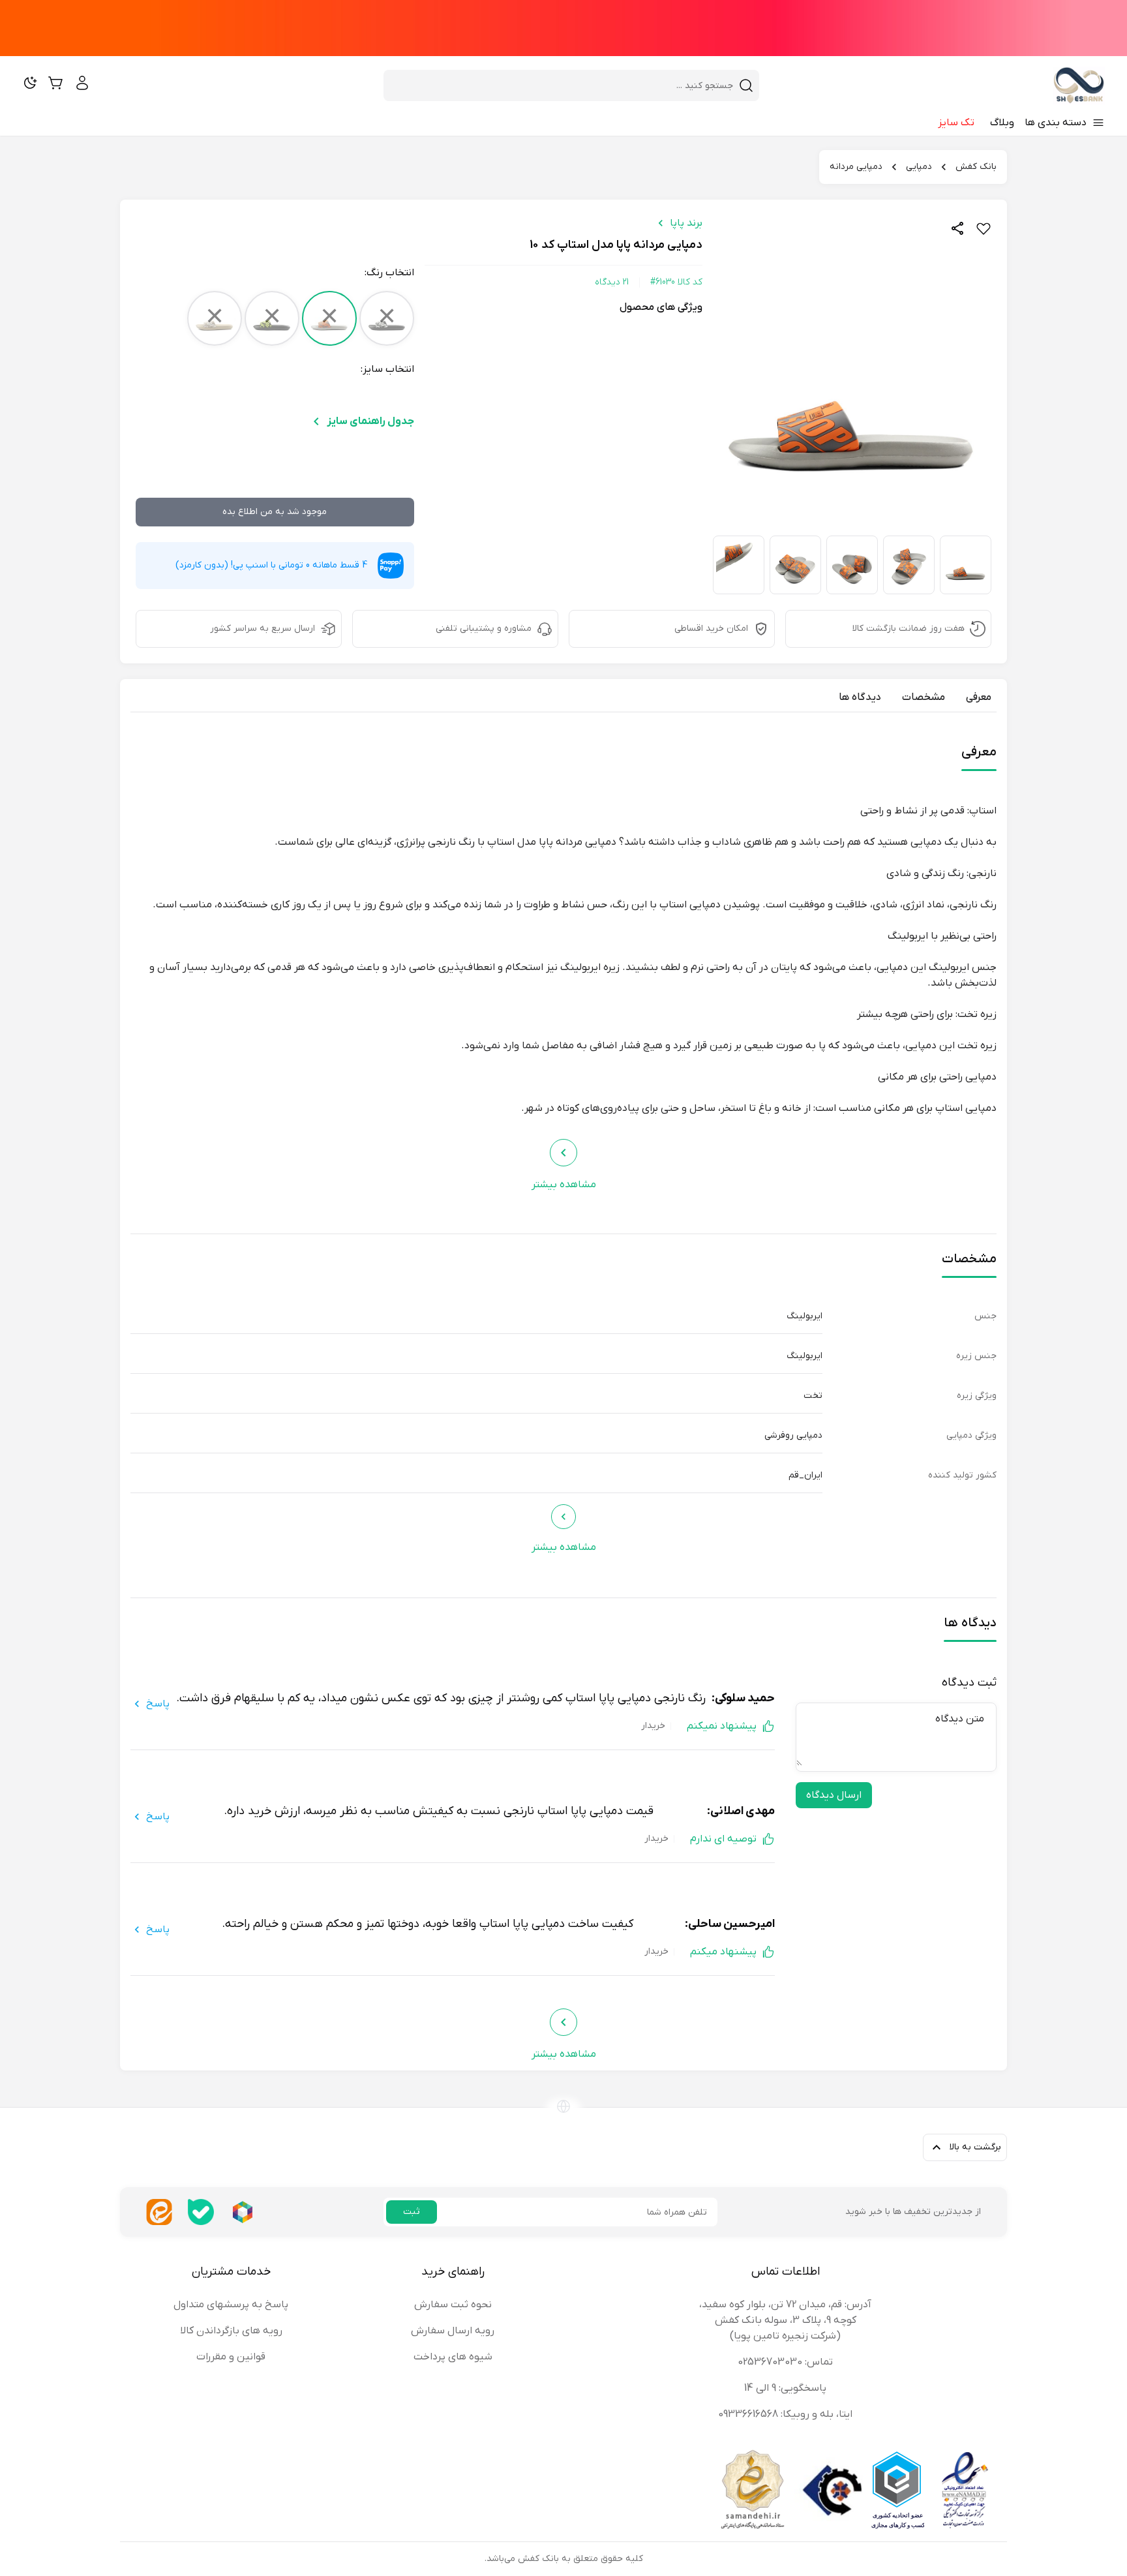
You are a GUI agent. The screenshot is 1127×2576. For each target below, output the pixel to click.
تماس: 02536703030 (785, 2362)
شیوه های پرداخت (453, 2357)
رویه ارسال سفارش (453, 2331)
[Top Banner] (563, 28)
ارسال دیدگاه (834, 1795)
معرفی (979, 697)
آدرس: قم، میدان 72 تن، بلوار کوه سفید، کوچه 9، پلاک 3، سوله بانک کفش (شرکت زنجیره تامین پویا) (785, 2320)
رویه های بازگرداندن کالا (231, 2331)
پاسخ (158, 1704)
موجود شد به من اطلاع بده (275, 512)
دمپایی (919, 167)
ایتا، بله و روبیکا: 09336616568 (785, 2414)
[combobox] (563, 85)
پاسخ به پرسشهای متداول (231, 2305)
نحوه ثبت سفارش (453, 2305)
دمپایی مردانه (856, 167)
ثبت (412, 2212)
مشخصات (924, 697)
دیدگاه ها (860, 697)
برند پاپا (686, 223)
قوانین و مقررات (231, 2357)
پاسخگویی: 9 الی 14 (785, 2388)
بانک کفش (976, 167)
